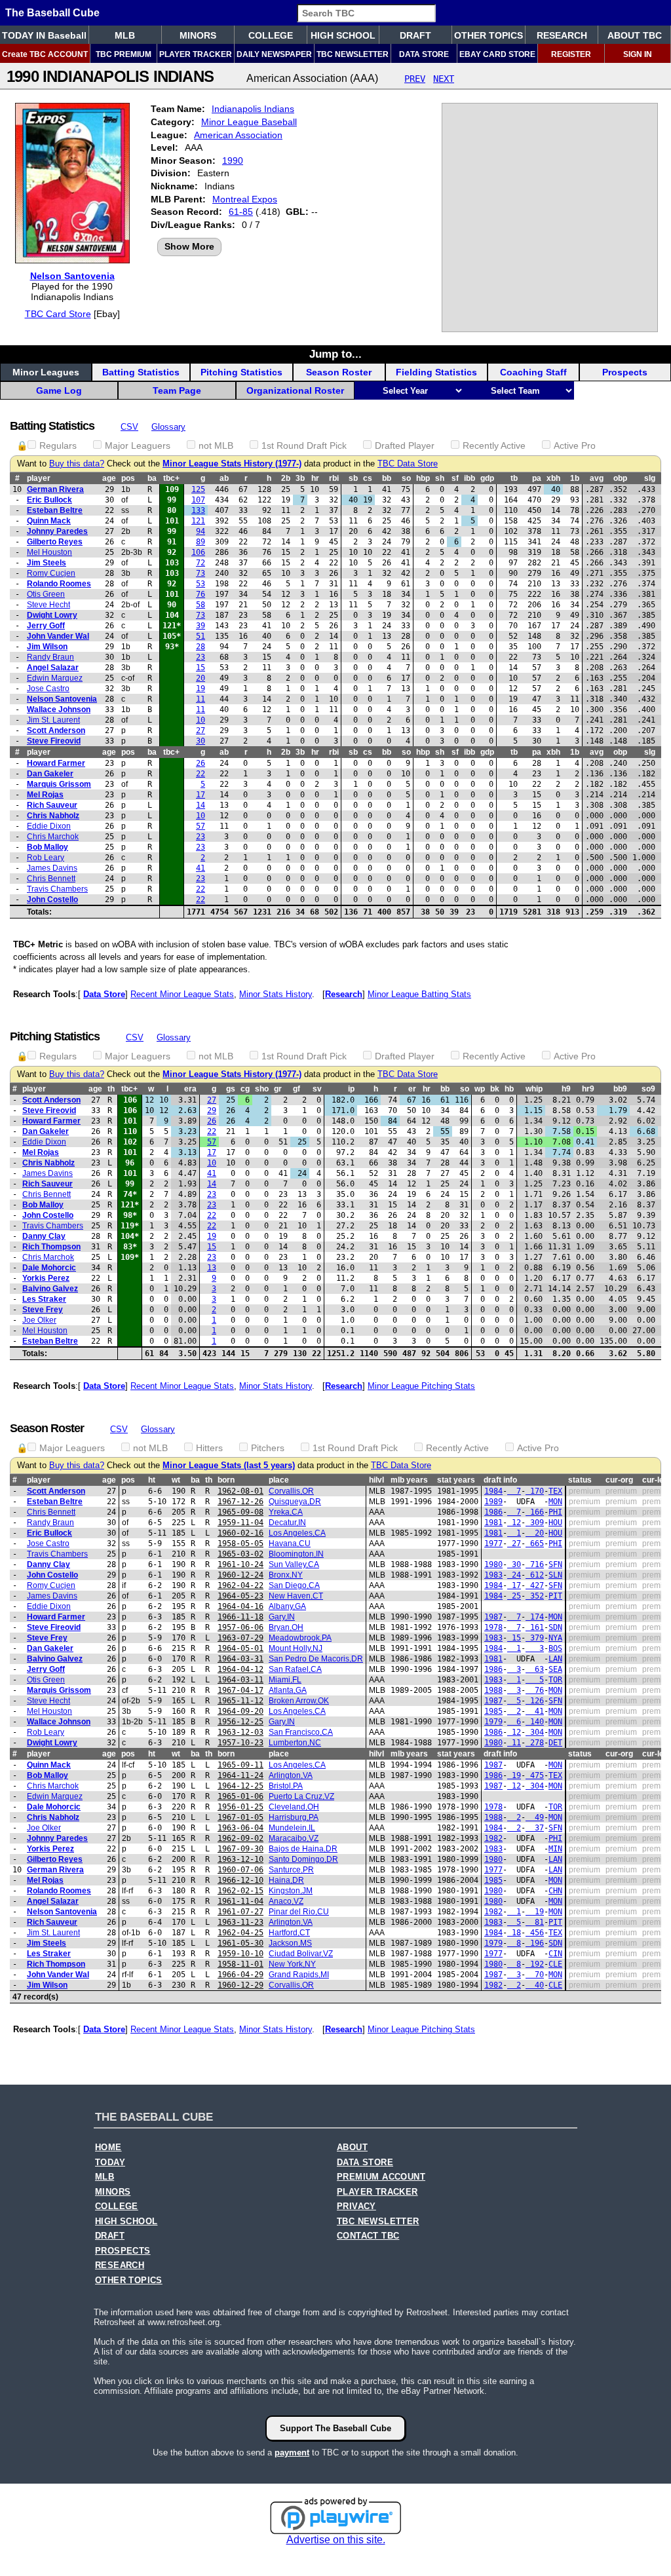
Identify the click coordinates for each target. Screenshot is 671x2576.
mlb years (409, 1480)
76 (201, 594)
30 (201, 741)
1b (575, 478)
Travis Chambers (57, 889)
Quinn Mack (49, 521)
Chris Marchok (53, 837)
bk (495, 1089)
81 (535, 1922)
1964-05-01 (240, 1648)
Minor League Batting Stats (419, 994)
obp (620, 478)
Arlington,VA (291, 1775)
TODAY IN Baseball (44, 35)
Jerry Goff (46, 626)
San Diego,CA (294, 1585)
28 (201, 647)
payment (292, 2453)
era (190, 1089)
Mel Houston (49, 552)
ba (152, 478)
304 (535, 1732)
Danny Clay (44, 1236)
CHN (555, 1891)
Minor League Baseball (249, 122)
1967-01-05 (240, 1817)
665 (535, 1544)
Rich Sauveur (52, 805)
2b (286, 478)
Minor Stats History (276, 994)
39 (201, 626)
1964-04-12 (240, 1669)
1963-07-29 (240, 1638)
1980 (493, 1564)
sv (317, 1089)
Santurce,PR (291, 1870)
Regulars (58, 445)
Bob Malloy (48, 847)
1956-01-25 (240, 1807)
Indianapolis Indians (253, 109)
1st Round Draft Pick (304, 445)
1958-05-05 (240, 1544)
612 (535, 1575)
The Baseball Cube (52, 13)
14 (201, 805)
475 (535, 1775)
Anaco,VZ (286, 1901)
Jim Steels (47, 563)
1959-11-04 (240, 1523)
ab (224, 478)
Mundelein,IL (292, 1828)
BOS (555, 1648)
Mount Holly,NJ (296, 1648)
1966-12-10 (240, 1880)
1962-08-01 (240, 1491)
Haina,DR (286, 1880)
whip (534, 1089)
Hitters (209, 1448)
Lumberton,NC (295, 1743)
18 (514, 1933)
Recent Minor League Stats (182, 994)
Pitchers (268, 1448)
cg (245, 1089)
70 (535, 1975)
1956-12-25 (240, 1722)
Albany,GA (287, 1606)
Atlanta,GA (288, 1690)
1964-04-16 (240, 1606)
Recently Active (494, 445)
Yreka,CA (286, 1512)
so (406, 478)
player (39, 478)
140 (535, 1722)
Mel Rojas (45, 795)
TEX (555, 1491)
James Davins (52, 868)
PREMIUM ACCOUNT (381, 2177)
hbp (423, 478)
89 (201, 542)
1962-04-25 (240, 1933)
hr (315, 478)
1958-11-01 (240, 1964)
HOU (555, 1523)
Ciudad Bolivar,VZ (301, 1954)
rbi (334, 478)
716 (535, 1564)
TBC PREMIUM (124, 54)
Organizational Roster (295, 390)
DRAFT (415, 35)
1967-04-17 (240, 1690)
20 (201, 678)
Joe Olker (39, 1320)
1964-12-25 (240, 1786)
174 (535, 1617)
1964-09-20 (240, 1711)
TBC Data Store (408, 464)
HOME (108, 2148)
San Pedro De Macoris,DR (316, 1659)
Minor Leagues (46, 372)
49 (535, 1817)
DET (555, 1743)
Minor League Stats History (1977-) (232, 464)
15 (201, 668)
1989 (493, 1502)
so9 (648, 1089)
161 (535, 1627)
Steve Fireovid (54, 741)
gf (297, 1089)
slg (650, 478)
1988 (493, 1690)
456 (535, 1933)
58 (201, 605)
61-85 (241, 212)
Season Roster (339, 372)
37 (535, 1828)
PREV (415, 79)
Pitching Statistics (241, 372)
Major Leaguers (138, 445)
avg (597, 478)
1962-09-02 (240, 1838)
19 (201, 689)
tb (514, 478)
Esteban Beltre (55, 510)
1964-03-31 (240, 1659)
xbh (553, 478)
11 (201, 699)
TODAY (110, 2163)
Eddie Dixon (49, 826)
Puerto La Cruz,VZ (301, 1796)
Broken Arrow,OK (299, 1701)
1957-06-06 (240, 1627)
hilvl (376, 1480)
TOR (555, 1680)
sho (262, 1089)
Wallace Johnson (59, 710)
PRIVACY (356, 2207)
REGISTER (571, 54)
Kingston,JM (291, 1891)
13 (212, 1268)
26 (201, 763)
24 (514, 1575)
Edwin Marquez (55, 678)
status (580, 1480)
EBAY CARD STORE (497, 54)
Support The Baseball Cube (335, 2428)
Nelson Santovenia (72, 276)
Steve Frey (43, 1310)
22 (201, 774)
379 (535, 1638)
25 (514, 1596)
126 (535, 1701)
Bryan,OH (286, 1627)
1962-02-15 (240, 1891)
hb (509, 1089)
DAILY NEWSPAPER (274, 54)
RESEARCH (562, 35)
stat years (456, 1480)
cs (368, 478)
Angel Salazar (53, 668)
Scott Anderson (56, 730)
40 (535, 1985)
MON (555, 1502)
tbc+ (171, 478)
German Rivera (55, 489)
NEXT (444, 79)
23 (201, 657)
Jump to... (335, 354)
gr (278, 1089)
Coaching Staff (533, 372)
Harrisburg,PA (294, 1817)
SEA (555, 1669)
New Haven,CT (296, 1596)
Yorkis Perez (46, 1278)
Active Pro (575, 445)
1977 (493, 1544)
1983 (493, 1575)
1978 (493, 1627)
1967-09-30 (240, 1849)
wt (176, 1480)
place (279, 1480)
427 (535, 1585)
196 (535, 1943)
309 (535, 1523)
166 (535, 1512)
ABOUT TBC (635, 35)
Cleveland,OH (294, 1807)
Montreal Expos (245, 199)
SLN (555, 1575)
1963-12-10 (240, 1859)
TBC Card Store (58, 314)
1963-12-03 (240, 1732)
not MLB (216, 445)
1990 (233, 161)
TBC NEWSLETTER (353, 54)
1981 (493, 1523)
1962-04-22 (240, 1585)
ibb (470, 478)
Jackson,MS (290, 1943)
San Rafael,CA (295, 1669)
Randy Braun (50, 657)
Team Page (177, 390)
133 (198, 510)
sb (353, 478)
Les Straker (44, 1299)
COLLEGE (271, 35)
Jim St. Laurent (53, 720)
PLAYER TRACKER (196, 54)
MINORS (198, 35)
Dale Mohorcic (49, 1268)
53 (201, 584)
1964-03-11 (240, 1680)
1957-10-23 (240, 1743)
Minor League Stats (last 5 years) (229, 1466)
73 (201, 573)
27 (201, 730)
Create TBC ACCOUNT (45, 54)
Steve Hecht (48, 605)
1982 (493, 1838)
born (226, 1480)
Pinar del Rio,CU (299, 1912)
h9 (566, 1089)
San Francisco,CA (301, 1732)
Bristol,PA (286, 1786)
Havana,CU (290, 1544)
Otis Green (46, 594)
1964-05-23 (240, 1596)
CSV (129, 427)
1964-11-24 (240, 1775)
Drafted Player (405, 445)
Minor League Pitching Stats (421, 1386)
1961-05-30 (240, 1943)
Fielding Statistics (436, 372)
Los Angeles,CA (297, 1533)
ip (351, 1089)
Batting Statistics (141, 372)
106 (198, 552)
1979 (493, 1722)
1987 (493, 1617)
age (109, 478)
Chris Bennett (51, 879)
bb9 (620, 1089)
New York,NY (292, 1964)
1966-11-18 (240, 1617)
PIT (555, 1596)
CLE (555, 1964)
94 (201, 531)
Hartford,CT (289, 1933)
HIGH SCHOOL (343, 35)
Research (344, 994)
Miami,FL (285, 1680)
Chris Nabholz (53, 816)
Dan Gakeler (50, 774)
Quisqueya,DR (295, 1502)
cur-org (619, 1480)
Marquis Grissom (59, 784)
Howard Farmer (56, 763)
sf (455, 478)
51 (201, 636)
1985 (493, 1711)
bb (387, 478)
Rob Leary (46, 858)
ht (152, 1480)
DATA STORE (424, 54)
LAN (555, 1659)
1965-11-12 (240, 1701)
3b (300, 478)
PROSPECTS (123, 2251)
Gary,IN (282, 1617)
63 (535, 1669)
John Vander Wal (58, 636)
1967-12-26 (240, 1502)
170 (535, 1491)
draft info (500, 1480)
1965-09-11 (240, 1765)
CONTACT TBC (368, 2236)
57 (201, 826)
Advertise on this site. (336, 2540)
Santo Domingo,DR (303, 1859)
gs (231, 1089)
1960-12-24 (240, 1575)
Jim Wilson (47, 647)
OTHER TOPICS (489, 35)
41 (201, 868)
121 (198, 521)
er (412, 1089)
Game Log (59, 390)
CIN (555, 1954)
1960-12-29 (240, 1985)
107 (198, 500)
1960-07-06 (240, 1870)
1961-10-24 (240, 1564)
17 (201, 795)
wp (480, 1089)
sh (440, 478)
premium (585, 1491)
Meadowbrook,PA (300, 1638)
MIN (555, 1849)
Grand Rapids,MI (299, 1975)
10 (201, 720)
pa (537, 478)
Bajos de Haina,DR (303, 1849)
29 (212, 1110)
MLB (125, 35)
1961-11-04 (240, 1901)
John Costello (52, 900)
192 (535, 1964)
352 (535, 1596)
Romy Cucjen (51, 573)
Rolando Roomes (59, 584)
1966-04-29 (240, 1975)
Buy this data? (77, 464)
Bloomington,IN (296, 1554)
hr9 (588, 1089)
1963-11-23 (240, 1922)
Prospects (625, 372)
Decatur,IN (287, 1523)
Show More (189, 246)
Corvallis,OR (291, 1491)
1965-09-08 (240, 1512)
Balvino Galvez (50, 1289)
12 (514, 1523)
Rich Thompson (51, 1247)
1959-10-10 (240, 1954)
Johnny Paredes (57, 531)
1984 (493, 1491)
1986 (493, 1512)
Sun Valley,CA (294, 1564)
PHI (555, 1512)
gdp (487, 478)
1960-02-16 (240, 1533)
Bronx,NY (286, 1575)
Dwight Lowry (52, 615)
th (111, 1089)
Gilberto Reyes (55, 542)
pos (128, 478)
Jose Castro (48, 689)
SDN (555, 1627)
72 (201, 563)
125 (198, 489)
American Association (238, 135)
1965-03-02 (240, 1554)
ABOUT (352, 2148)
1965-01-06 (240, 1796)
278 (535, 1743)
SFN (555, 1564)
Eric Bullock (49, 500)
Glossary (168, 427)
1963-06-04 (240, 1828)
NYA (555, 1638)
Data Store (104, 994)
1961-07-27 (240, 1912)
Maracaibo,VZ (294, 1838)
